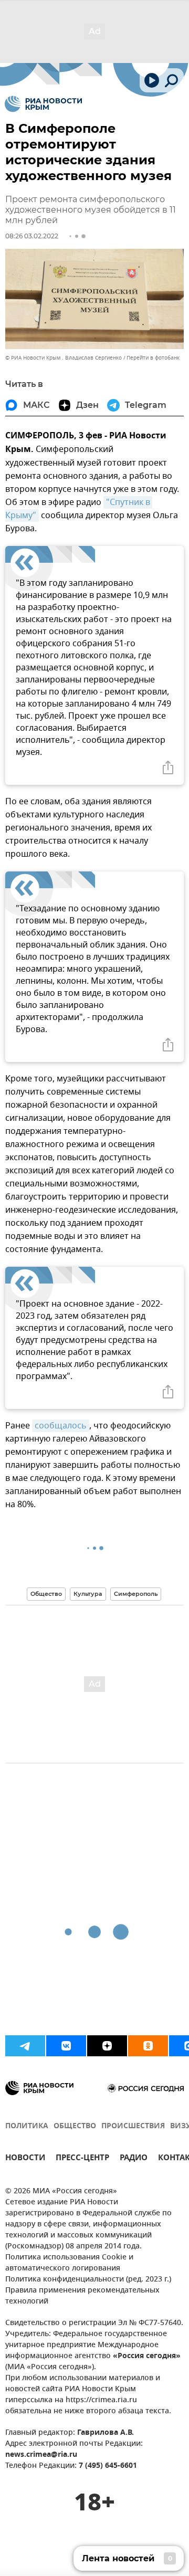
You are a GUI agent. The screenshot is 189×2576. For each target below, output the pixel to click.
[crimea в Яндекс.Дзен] (107, 2046)
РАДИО (134, 2159)
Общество (46, 1594)
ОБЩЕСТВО (75, 2126)
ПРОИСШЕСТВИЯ (133, 2126)
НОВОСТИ (25, 2159)
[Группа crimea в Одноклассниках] (148, 2046)
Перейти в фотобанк (153, 358)
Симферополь (136, 1594)
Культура (88, 1594)
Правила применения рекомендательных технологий (82, 2296)
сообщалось (61, 1426)
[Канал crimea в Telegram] (25, 2046)
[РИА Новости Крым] (43, 104)
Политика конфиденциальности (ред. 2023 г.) (88, 2280)
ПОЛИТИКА (27, 2126)
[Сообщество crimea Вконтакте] (66, 2046)
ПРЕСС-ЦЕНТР (82, 2159)
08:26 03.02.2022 (32, 236)
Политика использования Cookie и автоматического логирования (69, 2263)
